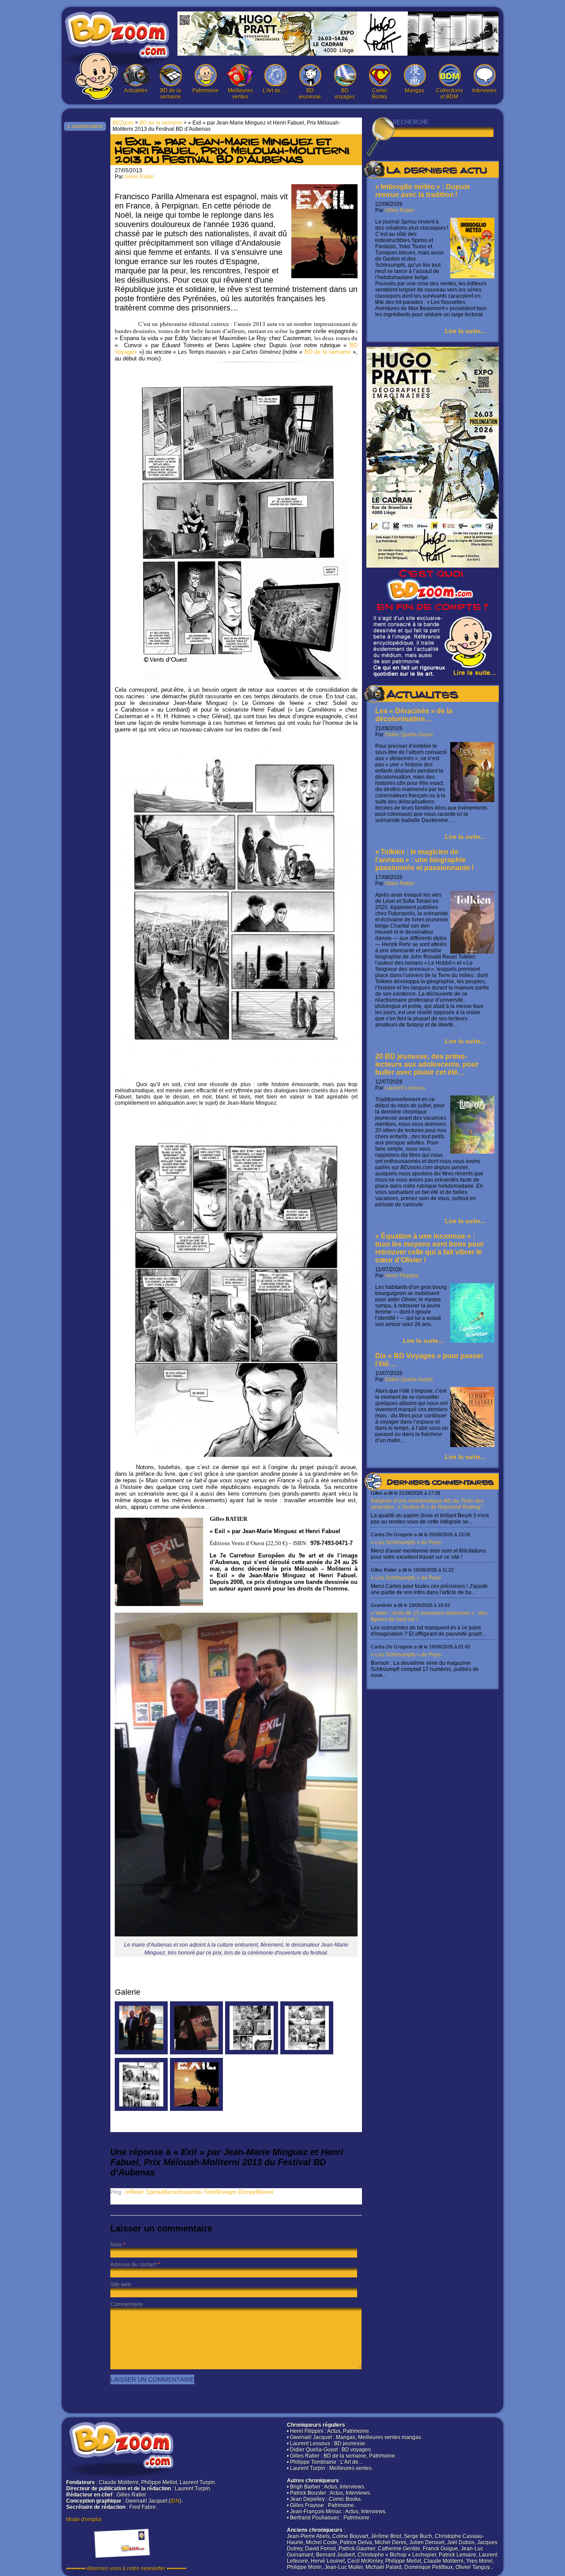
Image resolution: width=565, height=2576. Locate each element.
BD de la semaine (171, 94)
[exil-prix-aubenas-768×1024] (141, 2053)
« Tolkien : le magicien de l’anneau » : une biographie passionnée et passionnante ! (424, 860)
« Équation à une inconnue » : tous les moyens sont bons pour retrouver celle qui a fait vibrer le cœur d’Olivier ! (429, 1248)
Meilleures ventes (240, 94)
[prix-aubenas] (196, 2053)
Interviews (484, 91)
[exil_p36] (141, 2109)
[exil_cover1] (196, 2109)
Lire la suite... (465, 331)
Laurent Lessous (405, 1088)
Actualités (136, 91)
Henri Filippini (402, 1276)
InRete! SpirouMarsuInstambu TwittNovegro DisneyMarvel (199, 2192)
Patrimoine (205, 91)
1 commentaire (85, 126)
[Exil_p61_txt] (307, 2053)
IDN (175, 2501)
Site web (121, 2284)
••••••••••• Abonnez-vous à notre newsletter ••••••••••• (126, 2568)
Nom (116, 2245)
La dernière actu (437, 171)
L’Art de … (275, 91)
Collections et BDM (450, 94)
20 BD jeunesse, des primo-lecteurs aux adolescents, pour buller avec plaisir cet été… (427, 1064)
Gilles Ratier (400, 210)
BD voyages (345, 94)
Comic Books (380, 94)
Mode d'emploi (84, 2519)
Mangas (414, 91)
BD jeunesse (310, 94)
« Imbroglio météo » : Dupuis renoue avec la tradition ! (423, 191)
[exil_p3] (252, 2053)
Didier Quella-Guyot (409, 735)
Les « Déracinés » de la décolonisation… (414, 715)
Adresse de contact (133, 2265)
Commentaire (127, 2304)
